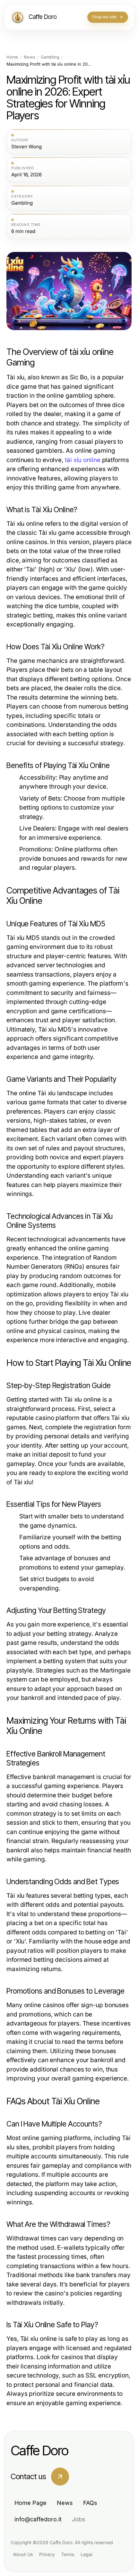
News (30, 57)
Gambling (50, 57)
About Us (23, 2554)
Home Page (30, 2503)
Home (12, 57)
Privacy (47, 2554)
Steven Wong (26, 147)
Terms (68, 2554)
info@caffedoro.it (38, 2519)
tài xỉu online (83, 460)
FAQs (90, 2503)
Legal (86, 2554)
